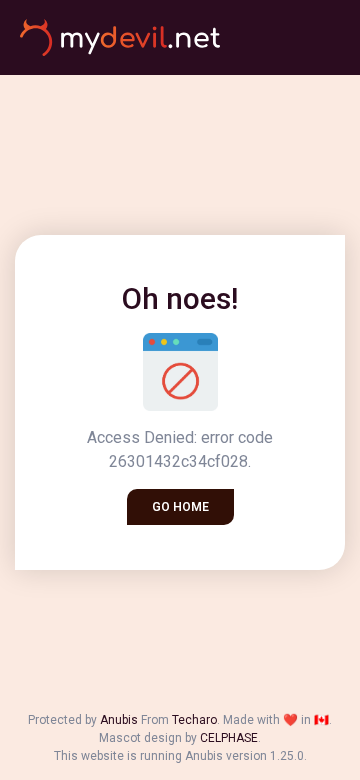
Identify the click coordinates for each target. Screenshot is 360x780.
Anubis (119, 720)
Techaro (194, 720)
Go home (180, 507)
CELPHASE (229, 738)
